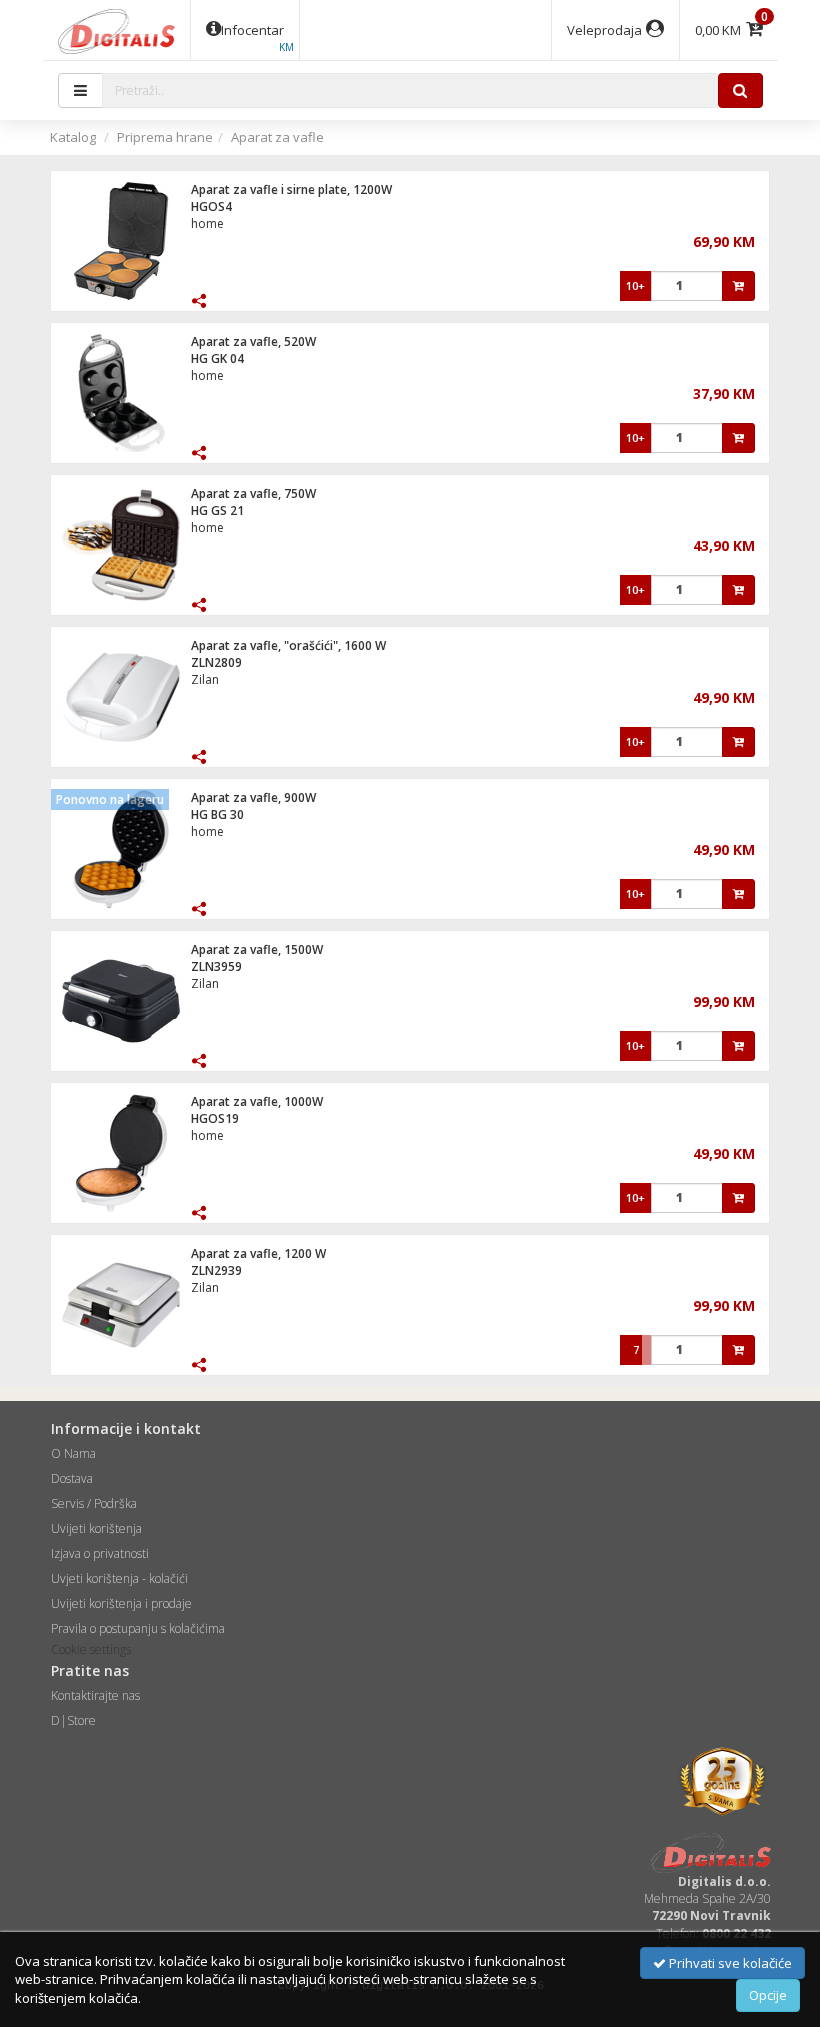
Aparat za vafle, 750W (253, 493)
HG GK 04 (217, 358)
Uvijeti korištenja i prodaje (121, 1603)
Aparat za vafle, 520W (253, 341)
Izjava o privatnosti (100, 1553)
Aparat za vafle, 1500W (257, 949)
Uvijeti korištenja (96, 1528)
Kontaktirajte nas (95, 1695)
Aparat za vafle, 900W (253, 797)
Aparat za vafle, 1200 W (258, 1253)
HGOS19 (215, 1118)
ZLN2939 (216, 1270)
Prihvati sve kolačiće (729, 1963)
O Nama (73, 1453)
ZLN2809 (216, 662)
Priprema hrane (165, 137)
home (207, 223)
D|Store (73, 1720)
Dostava (72, 1478)
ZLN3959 (216, 966)
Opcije (768, 1995)
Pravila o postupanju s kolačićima (138, 1628)
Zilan (205, 679)
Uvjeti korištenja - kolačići (119, 1578)
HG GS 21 (217, 510)
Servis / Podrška (94, 1503)
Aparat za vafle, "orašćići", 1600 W (288, 645)
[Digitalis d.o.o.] (117, 30)
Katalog (73, 137)
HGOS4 (211, 206)
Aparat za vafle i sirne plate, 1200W (291, 189)
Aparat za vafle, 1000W (257, 1101)
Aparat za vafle (277, 137)
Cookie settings (91, 1649)
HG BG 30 (217, 814)
